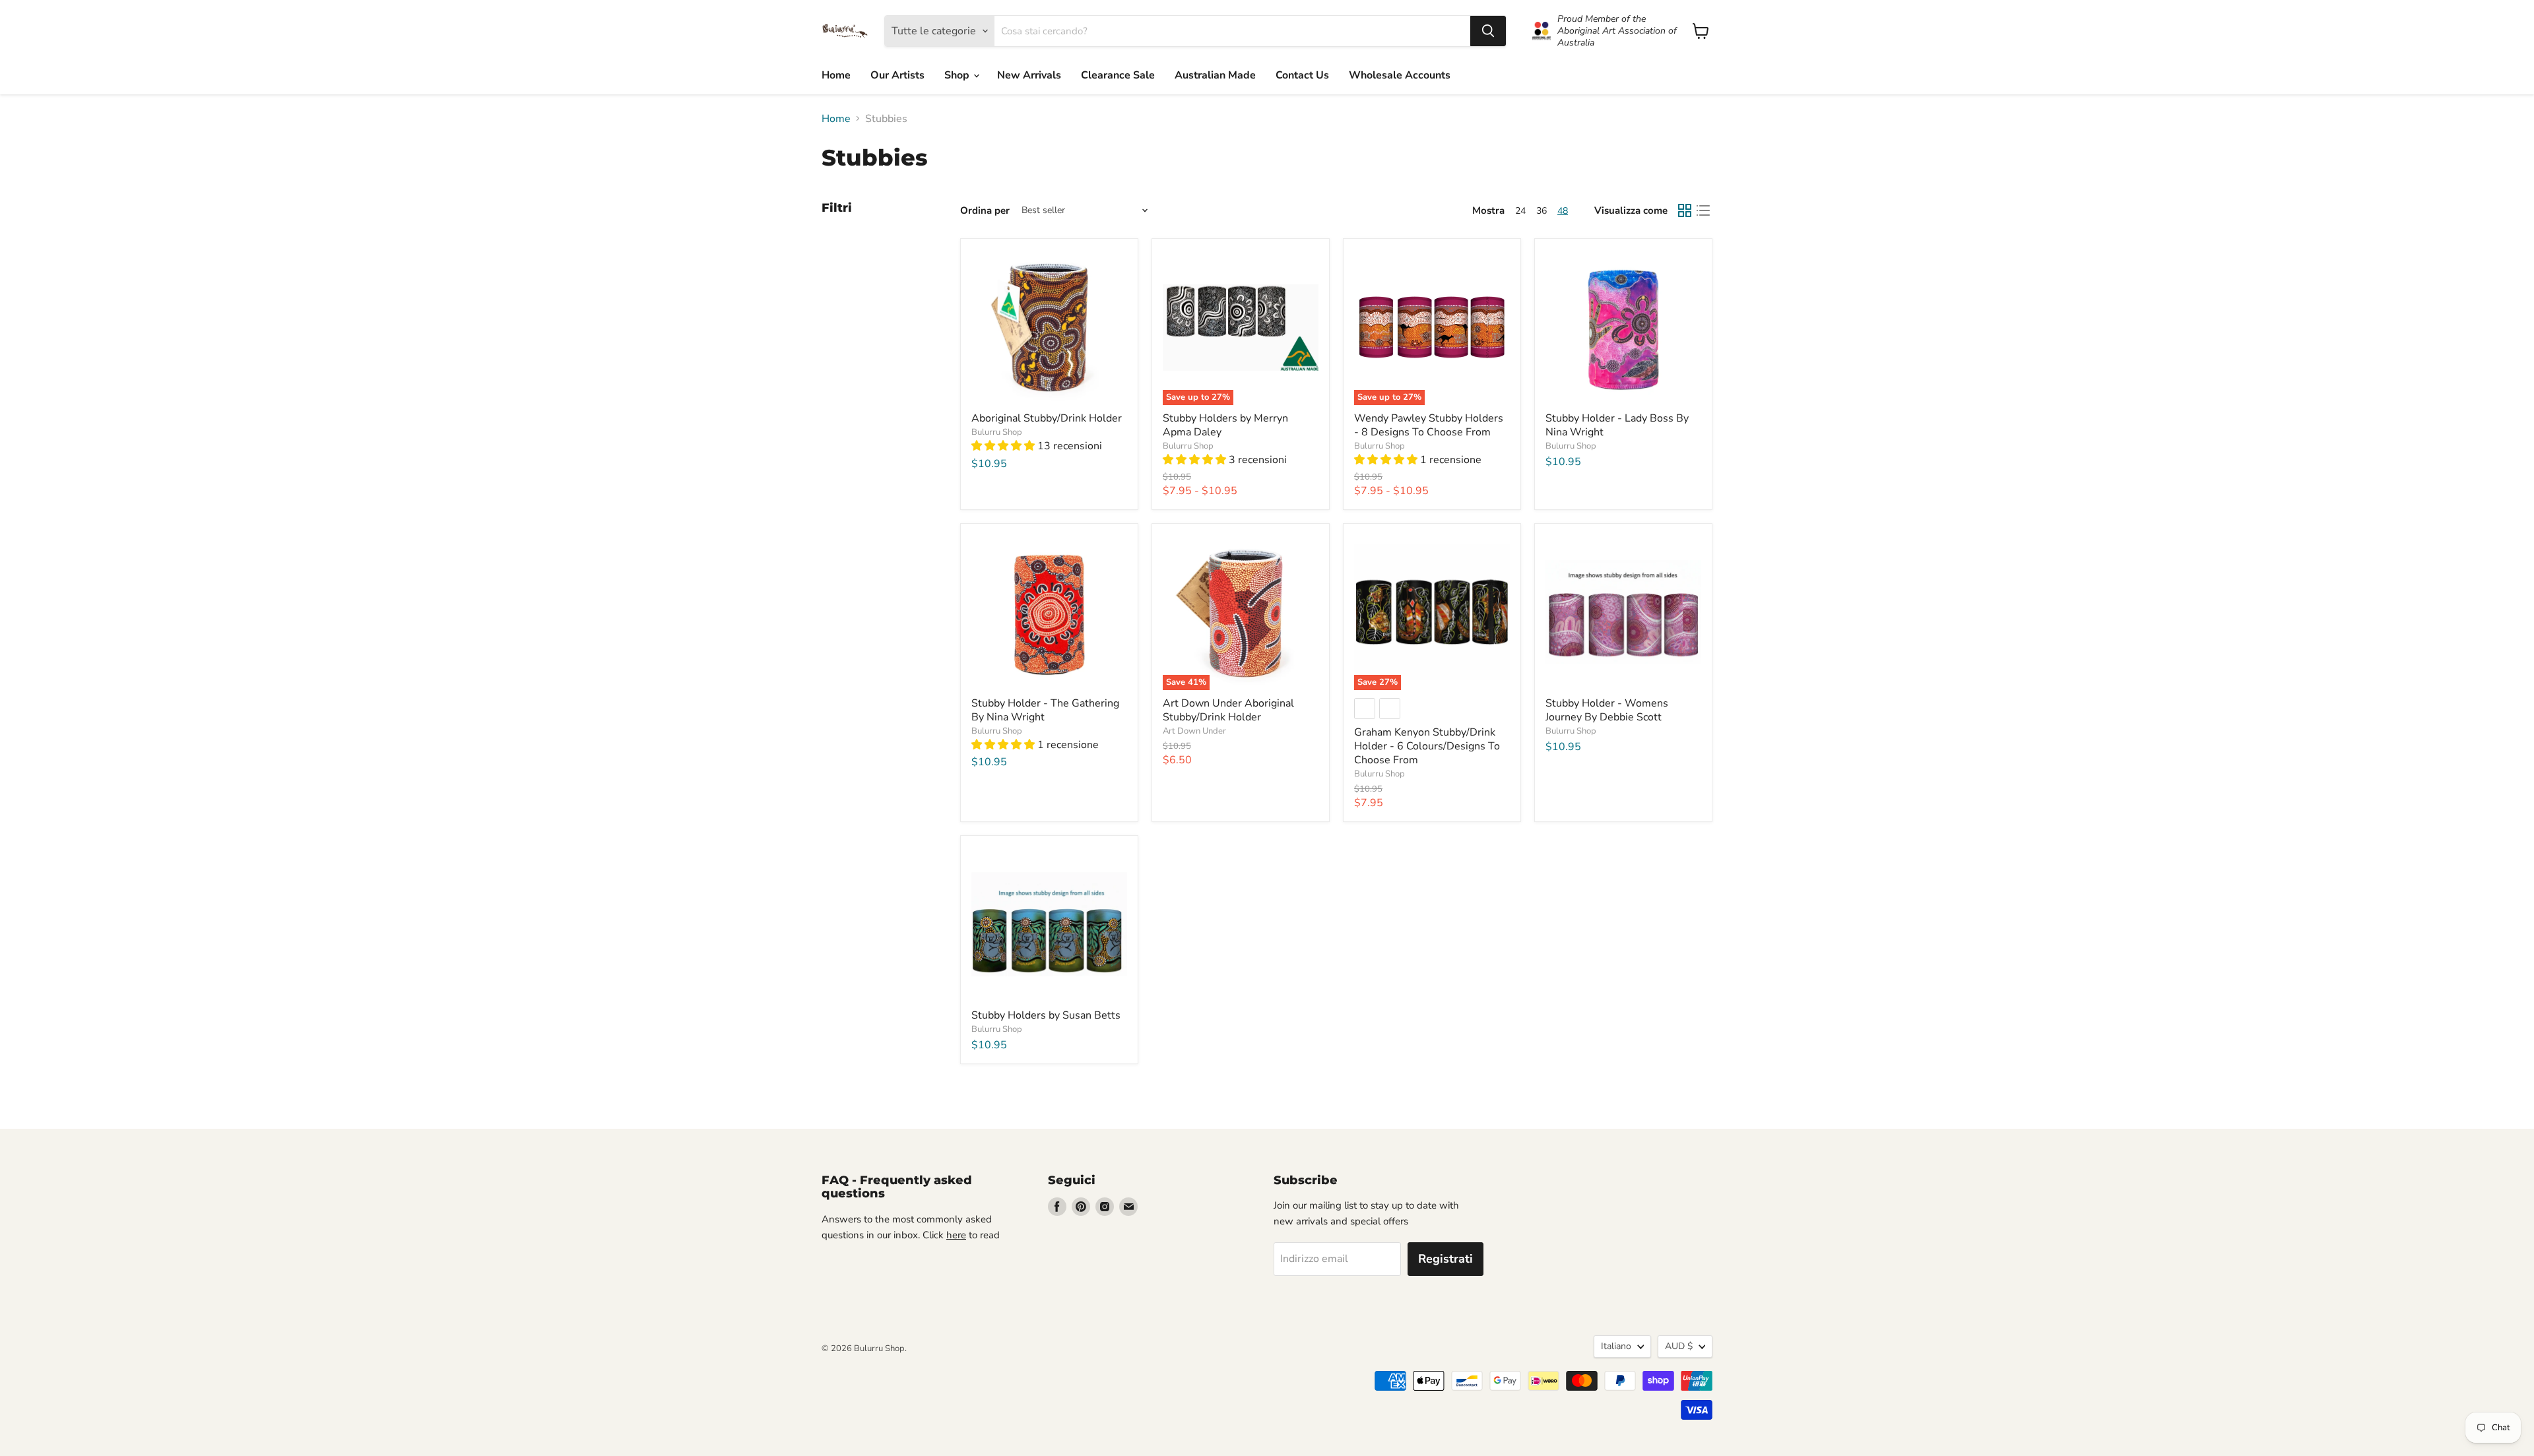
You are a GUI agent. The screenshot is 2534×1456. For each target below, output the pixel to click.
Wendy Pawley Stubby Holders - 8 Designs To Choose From (1429, 425)
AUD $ (1679, 1346)
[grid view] (1685, 210)
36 (1542, 211)
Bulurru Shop (997, 432)
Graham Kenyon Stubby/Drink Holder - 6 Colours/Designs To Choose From (1427, 746)
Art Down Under (1194, 731)
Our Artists (897, 75)
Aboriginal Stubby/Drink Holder (1047, 418)
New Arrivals (1029, 75)
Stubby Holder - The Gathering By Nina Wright (1045, 710)
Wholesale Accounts (1400, 75)
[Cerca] (1488, 31)
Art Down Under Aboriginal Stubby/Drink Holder (1228, 710)
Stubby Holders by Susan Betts (1046, 1015)
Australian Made (1215, 75)
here (956, 1235)
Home (836, 75)
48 (1563, 211)
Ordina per (985, 211)
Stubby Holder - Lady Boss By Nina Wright (1617, 425)
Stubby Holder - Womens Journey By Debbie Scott (1607, 710)
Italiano (1616, 1346)
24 (1520, 211)
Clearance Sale (1118, 75)
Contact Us (1302, 75)
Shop (958, 75)
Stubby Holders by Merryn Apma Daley (1225, 425)
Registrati (1446, 1259)
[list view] (1703, 210)
